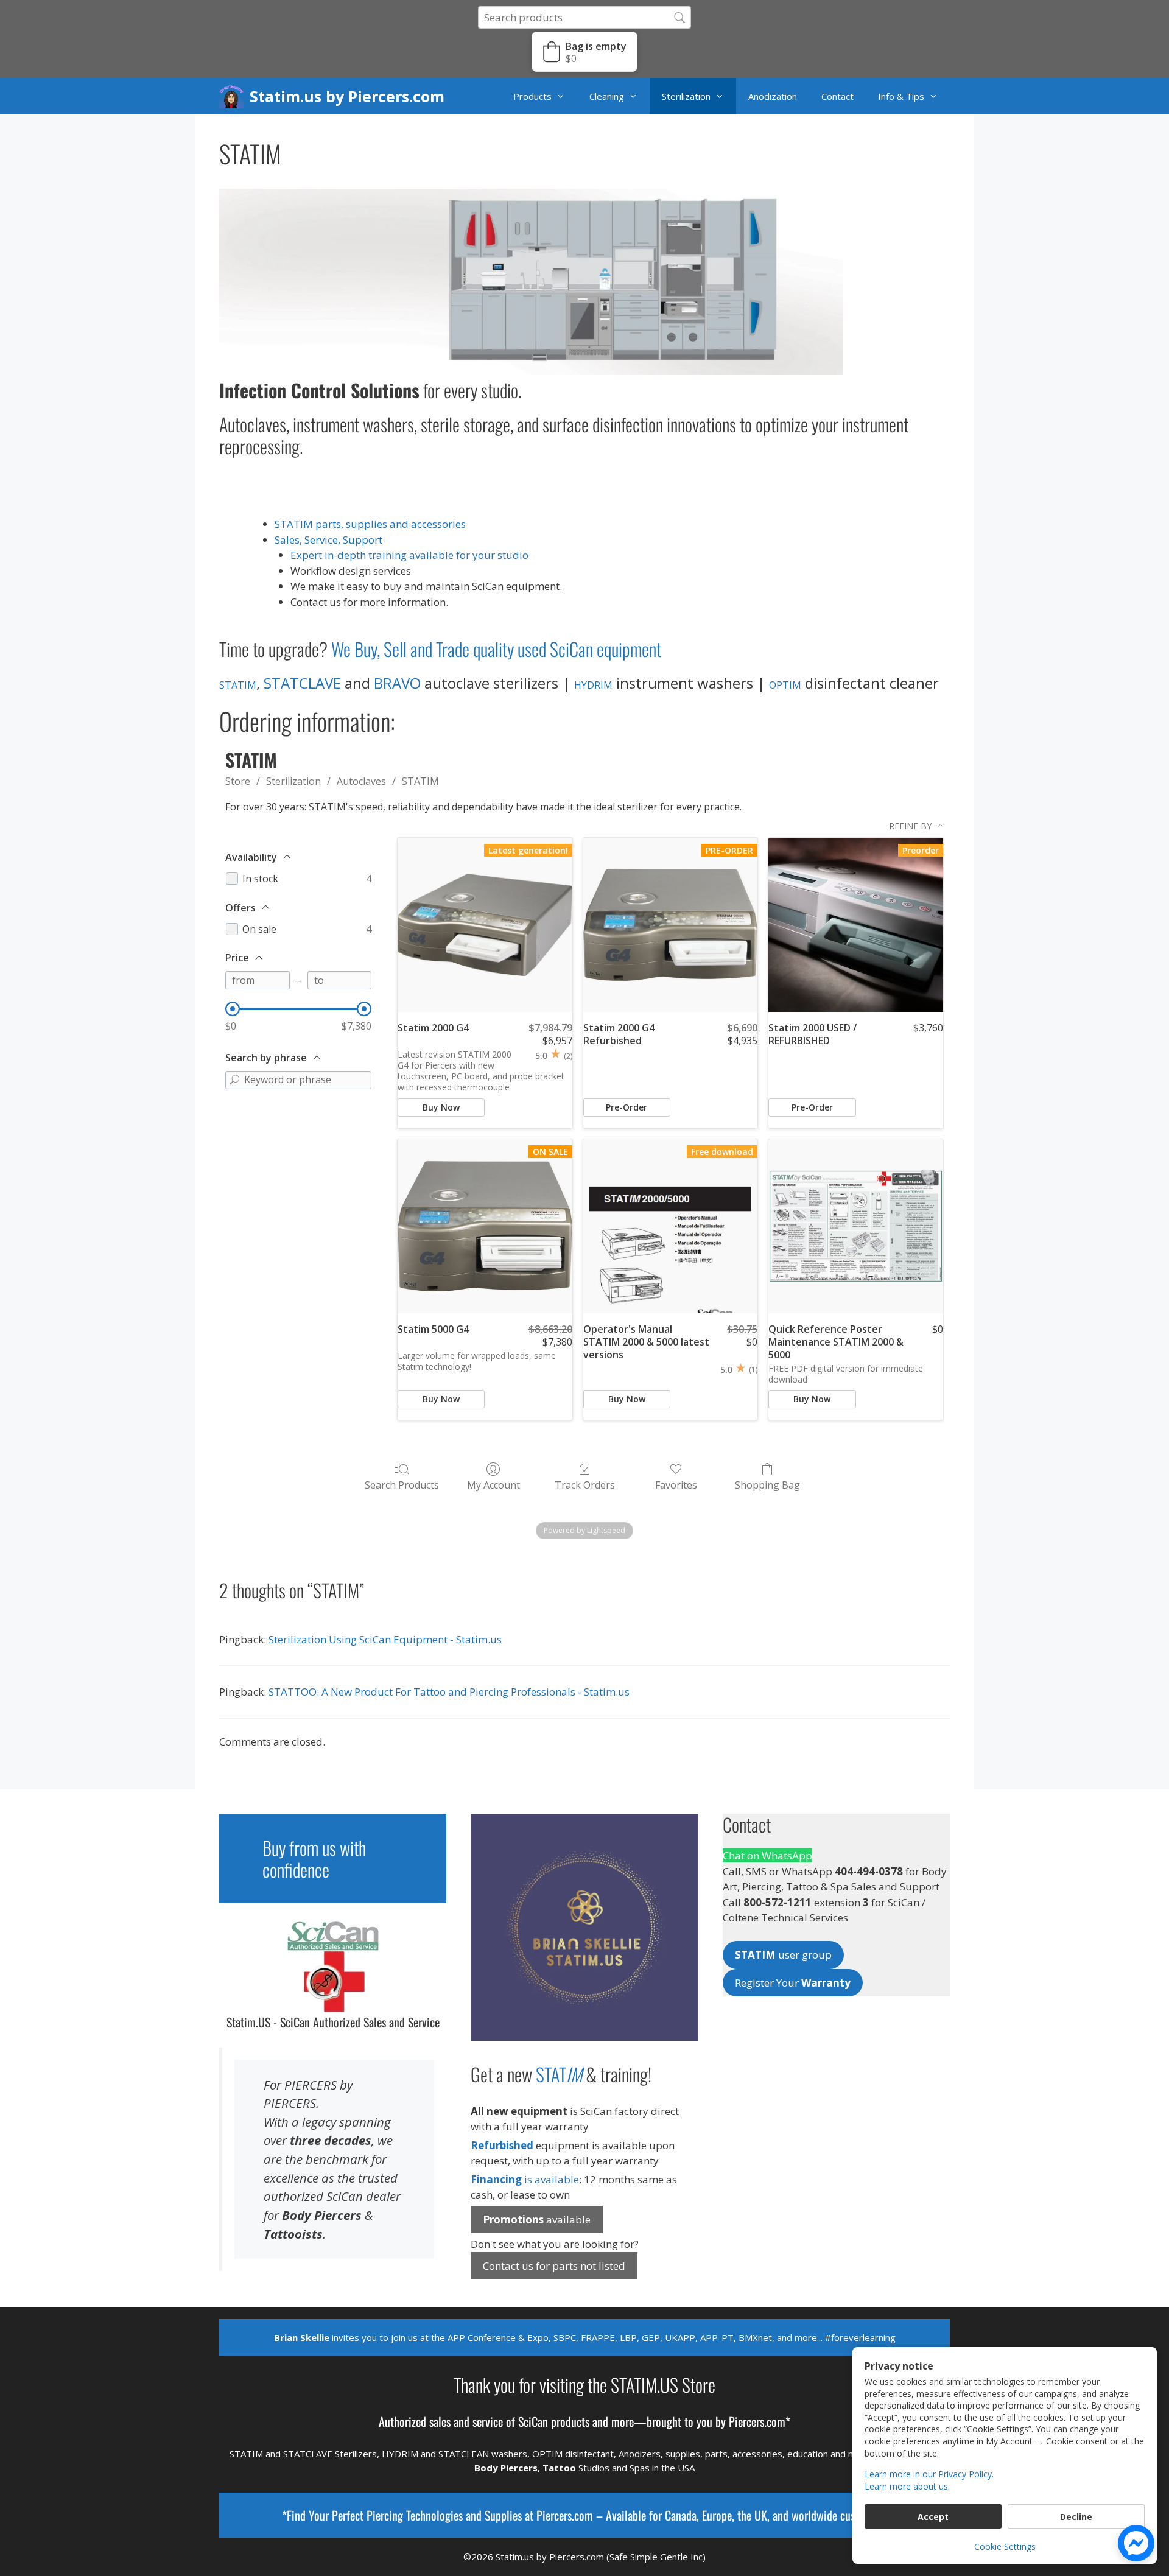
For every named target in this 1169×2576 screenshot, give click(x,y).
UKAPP (680, 2337)
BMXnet (755, 2337)
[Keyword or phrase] (234, 1080)
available (537, 2220)
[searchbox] (584, 17)
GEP (651, 2337)
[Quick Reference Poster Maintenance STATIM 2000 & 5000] (856, 1227)
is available (525, 2179)
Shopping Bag (767, 1485)
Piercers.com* (760, 2421)
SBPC (565, 2337)
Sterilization (686, 96)
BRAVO (397, 683)
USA (686, 2468)
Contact (837, 96)
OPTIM (785, 685)
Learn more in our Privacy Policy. (929, 2474)
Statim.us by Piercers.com (347, 96)
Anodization (773, 96)
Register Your (793, 1983)
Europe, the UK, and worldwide (770, 2515)
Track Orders (585, 1485)
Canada (681, 2515)
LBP (628, 2337)
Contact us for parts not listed (554, 2266)
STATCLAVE (302, 683)
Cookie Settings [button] (1005, 2546)
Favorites (676, 1485)
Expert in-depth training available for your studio (409, 555)
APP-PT (717, 2337)
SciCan (533, 2421)
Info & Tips (901, 96)
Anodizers (640, 2454)
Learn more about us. (907, 2486)
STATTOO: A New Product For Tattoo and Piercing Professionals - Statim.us (449, 1692)
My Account (493, 1485)
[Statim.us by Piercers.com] (234, 96)
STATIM (238, 685)
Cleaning (607, 96)
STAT (559, 2074)
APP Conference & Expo (498, 2337)
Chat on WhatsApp (767, 1855)
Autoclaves (361, 781)
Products (532, 96)
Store (238, 781)
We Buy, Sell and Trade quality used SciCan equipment (496, 649)
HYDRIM (593, 685)
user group (783, 1955)
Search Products (402, 1485)
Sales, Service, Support (328, 540)
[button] (584, 52)
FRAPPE (598, 2337)
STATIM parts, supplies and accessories (370, 524)
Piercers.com (565, 2515)
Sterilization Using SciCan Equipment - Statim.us (385, 1639)
